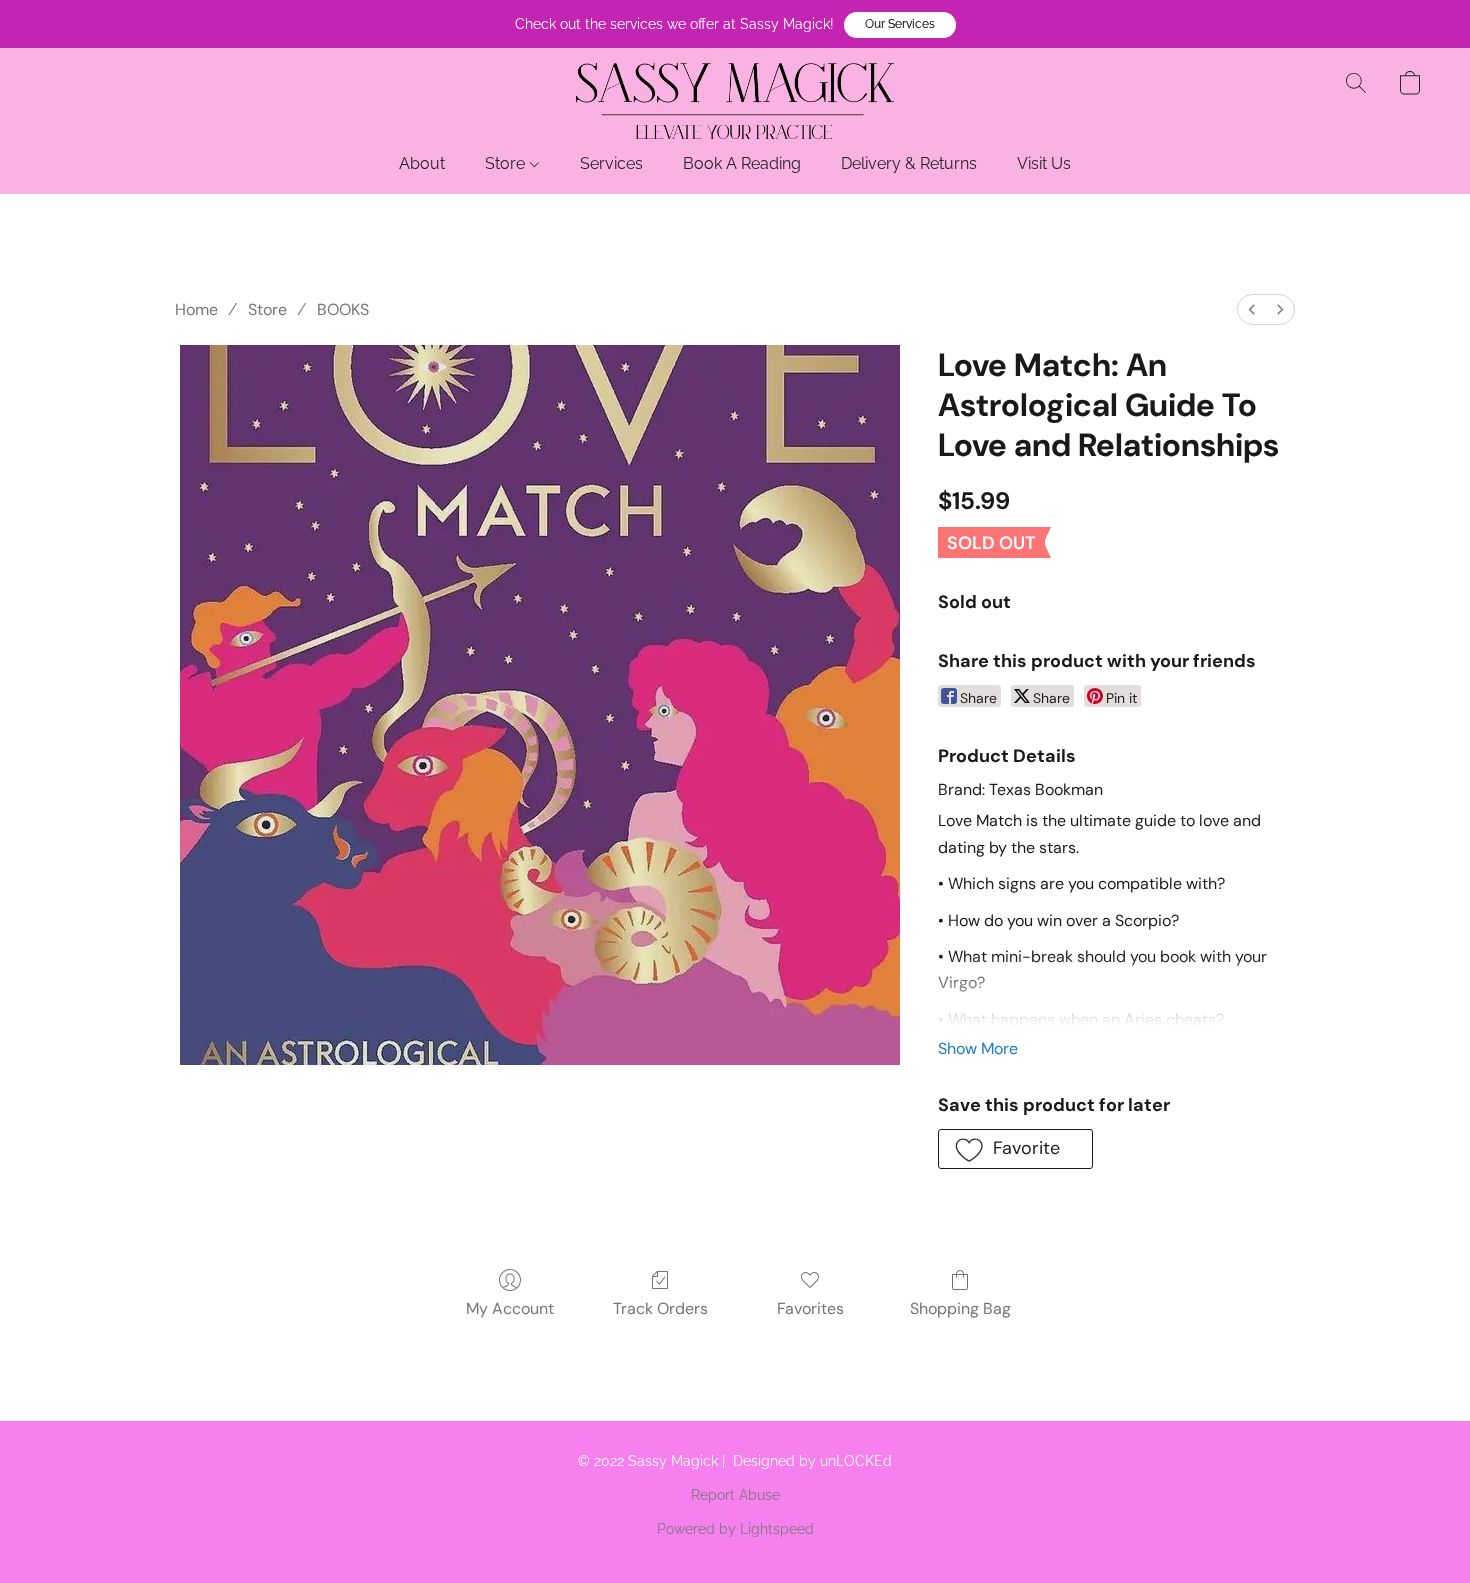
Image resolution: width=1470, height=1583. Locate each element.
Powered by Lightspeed (735, 1529)
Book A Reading (742, 163)
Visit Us (1044, 163)
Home (196, 309)
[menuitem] (1252, 309)
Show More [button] (978, 1048)
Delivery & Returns (909, 163)
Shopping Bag (960, 1308)
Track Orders (660, 1308)
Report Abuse (735, 1495)
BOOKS (343, 309)
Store (507, 163)
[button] (900, 25)
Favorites (810, 1308)
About (422, 163)
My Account (510, 1308)
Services (611, 163)
